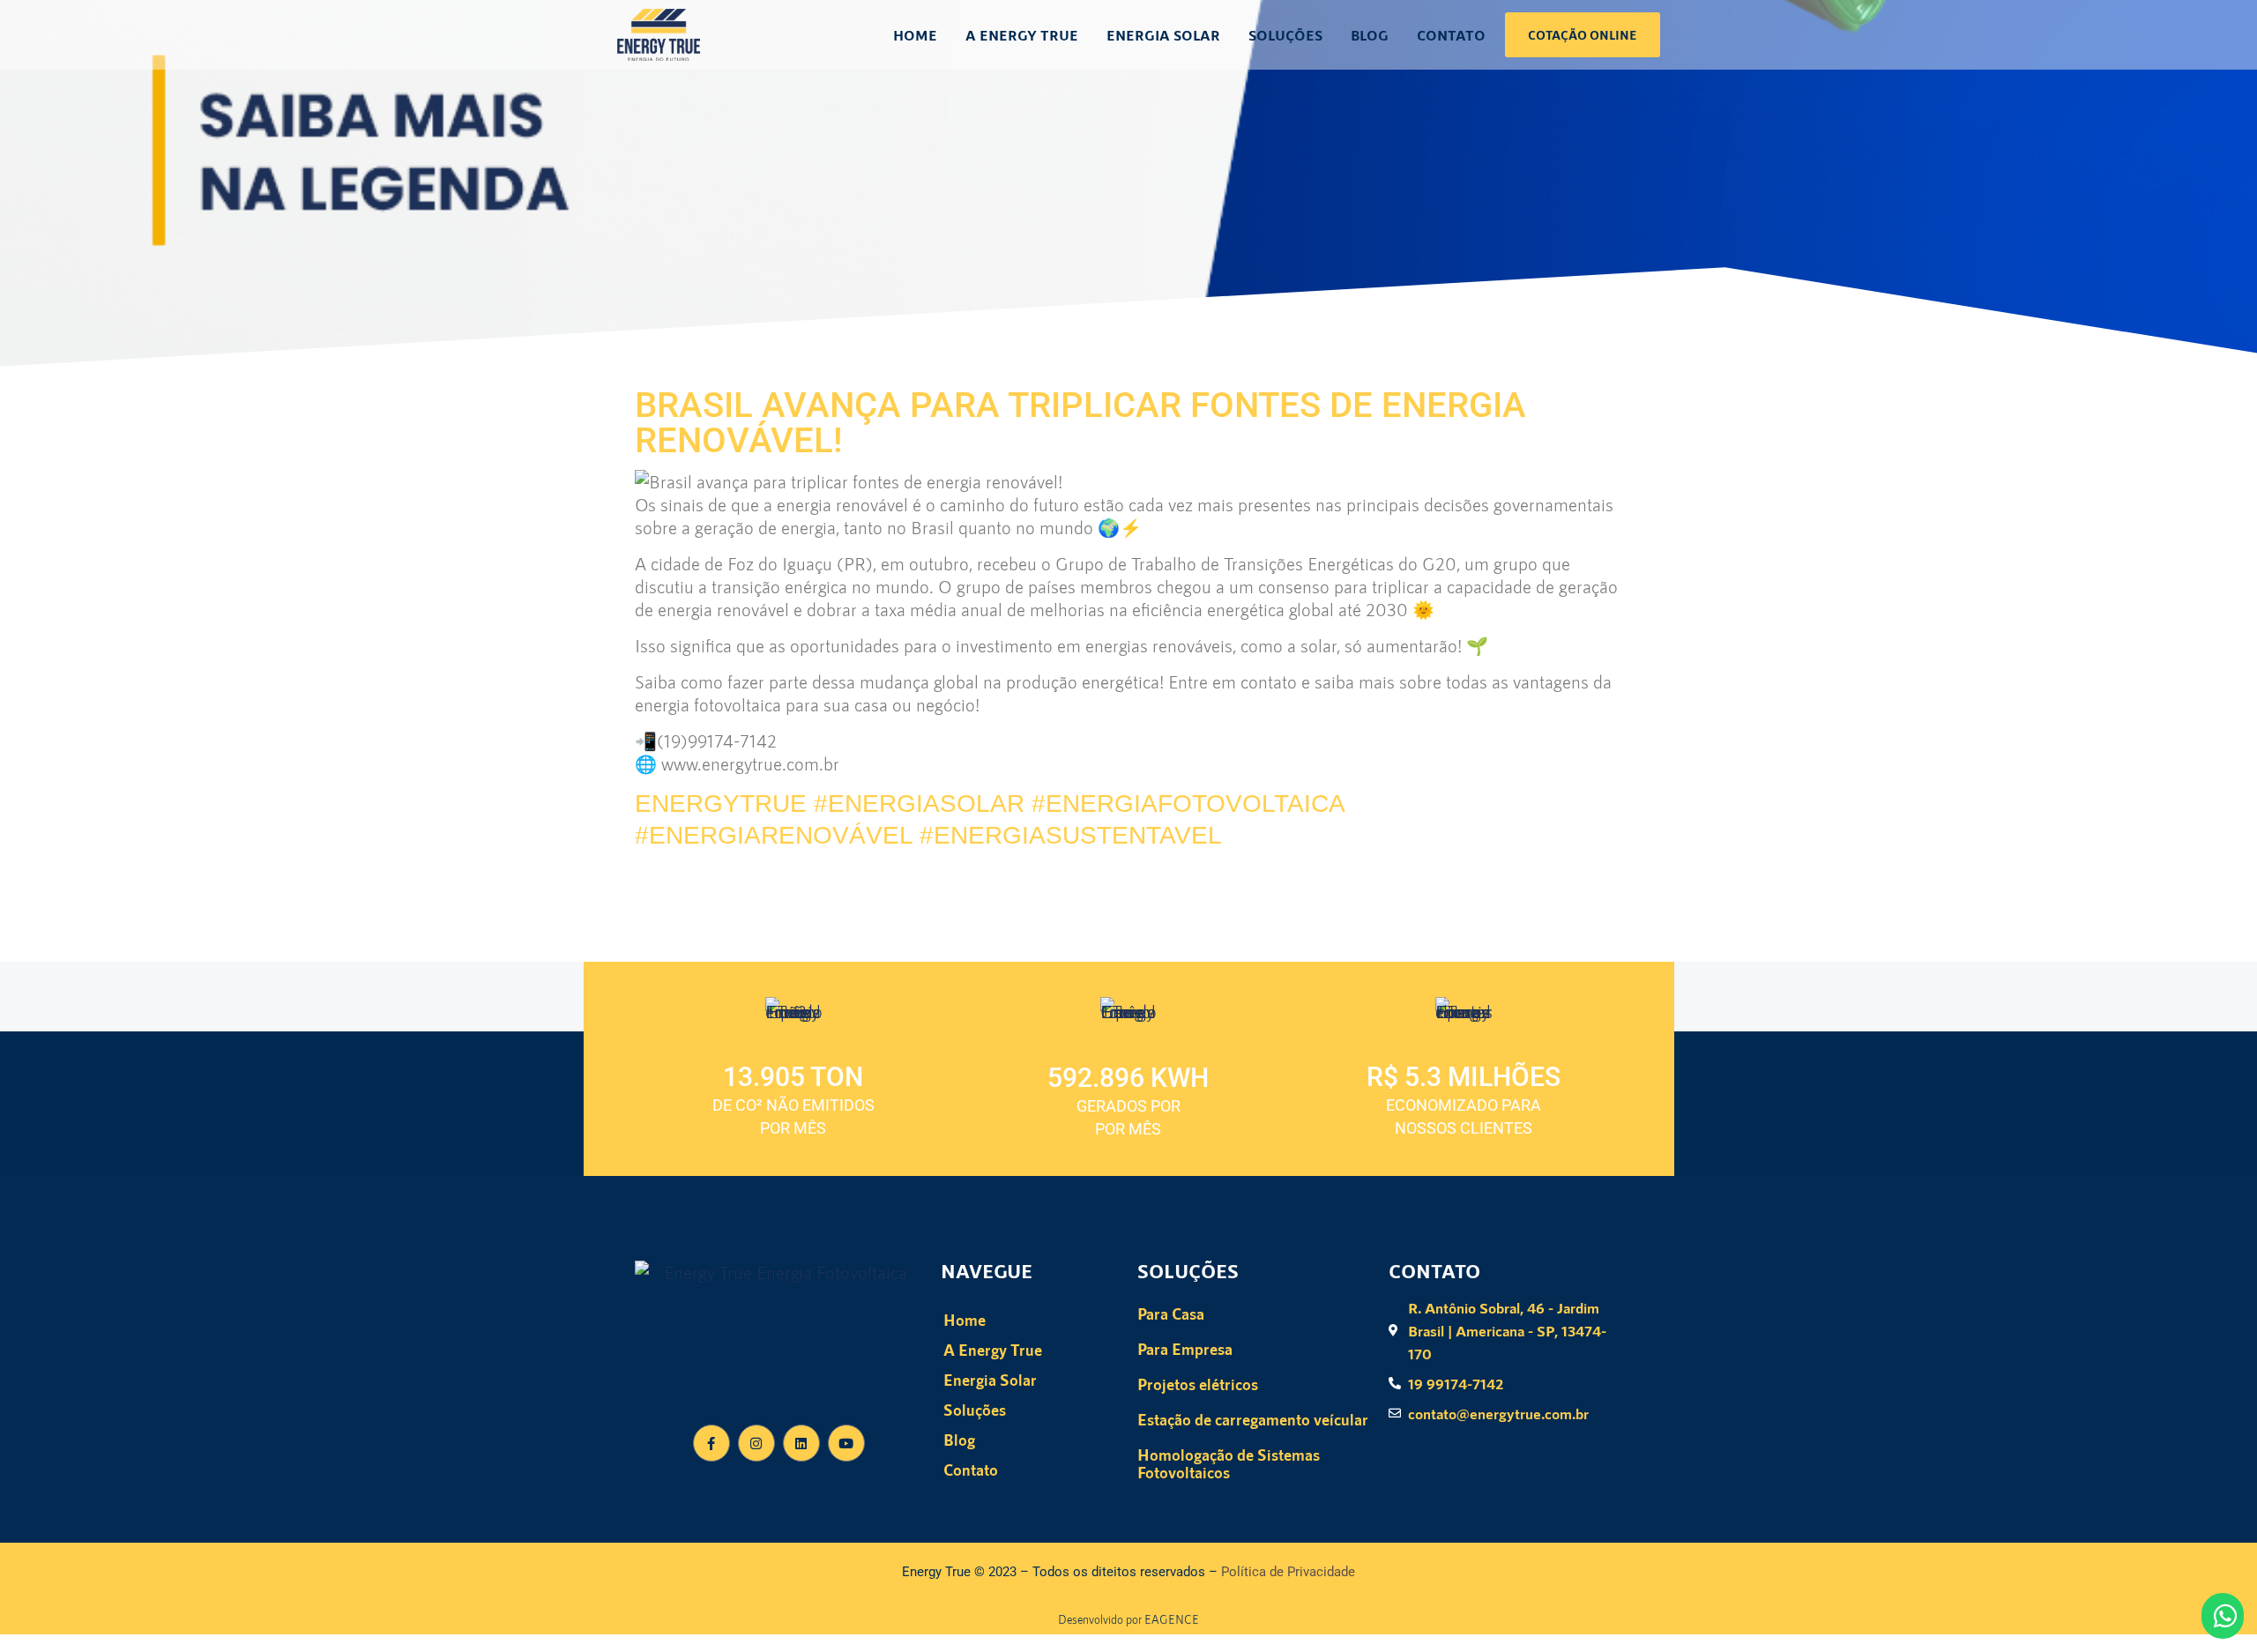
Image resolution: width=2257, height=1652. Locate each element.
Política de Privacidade (1288, 1572)
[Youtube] (846, 1443)
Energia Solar (1163, 35)
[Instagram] (756, 1443)
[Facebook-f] (711, 1443)
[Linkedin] (801, 1443)
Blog (1370, 35)
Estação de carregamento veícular (1253, 1419)
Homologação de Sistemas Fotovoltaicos (1229, 1463)
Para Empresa (1185, 1349)
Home (915, 35)
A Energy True (1022, 35)
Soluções (1285, 35)
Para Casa (1171, 1313)
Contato (1451, 35)
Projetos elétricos (1198, 1384)
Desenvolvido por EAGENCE (1128, 1619)
